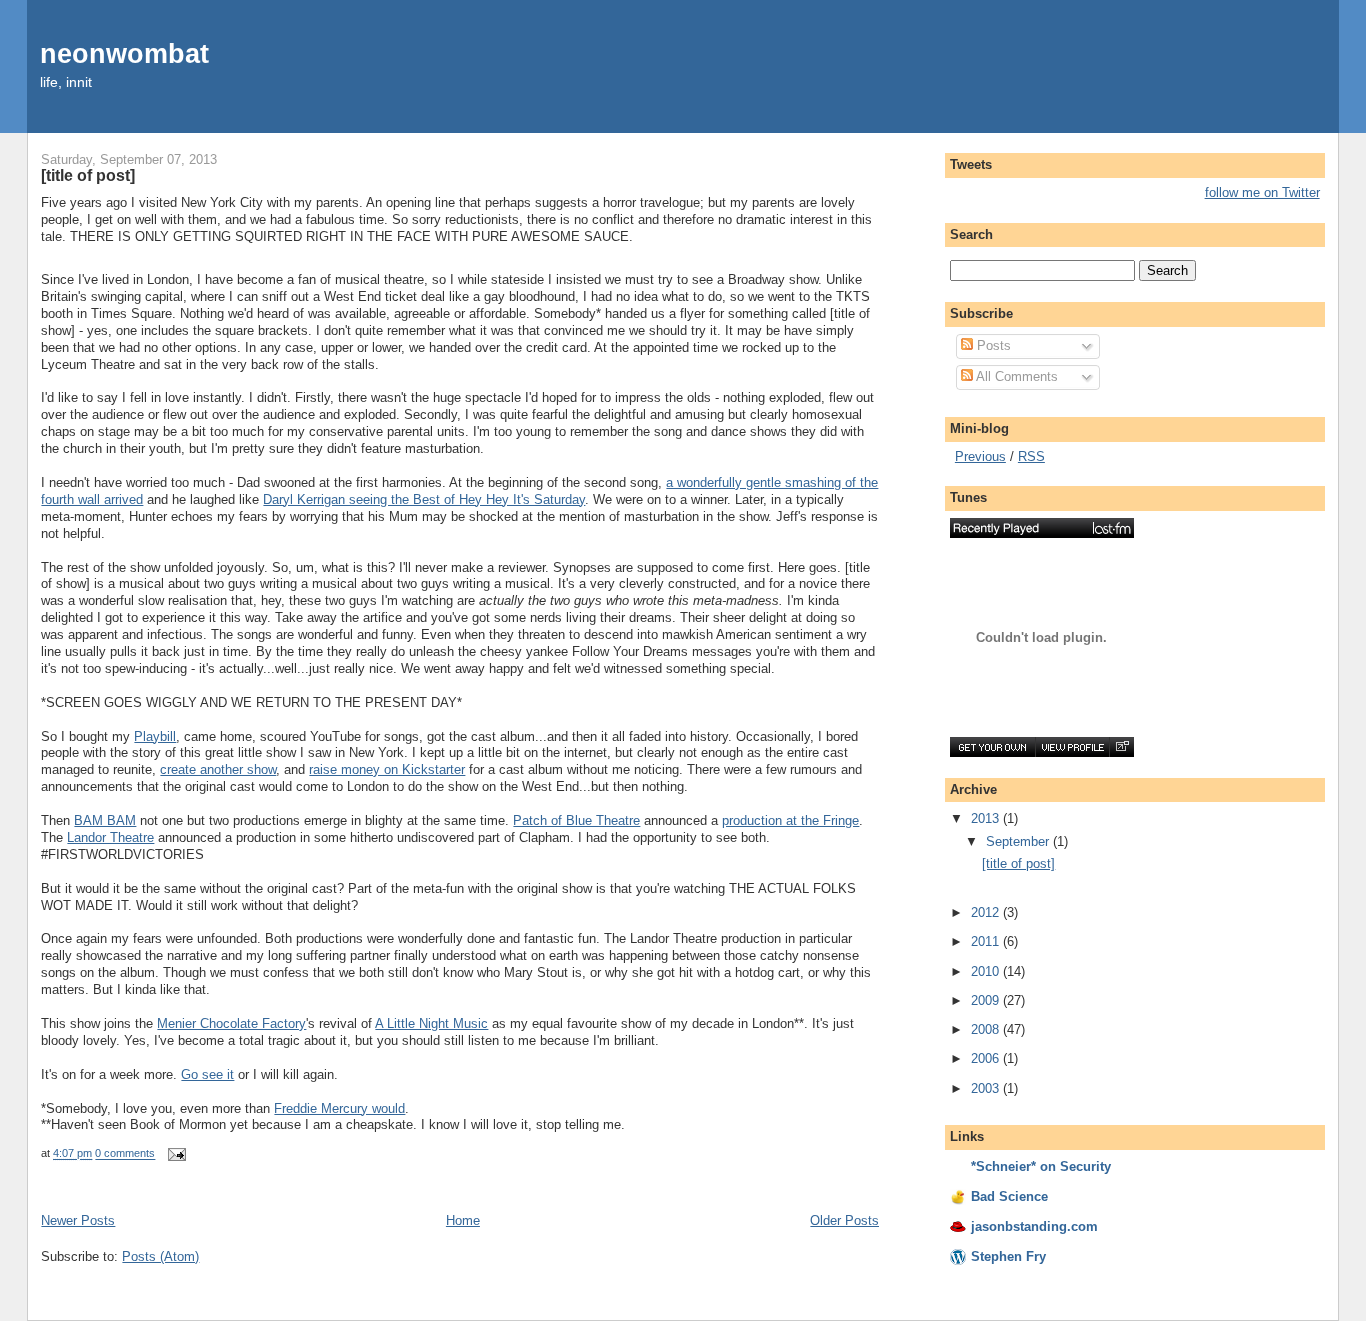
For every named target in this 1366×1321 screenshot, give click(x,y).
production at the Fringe (790, 820)
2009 (987, 1000)
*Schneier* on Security (1041, 1166)
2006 (987, 1058)
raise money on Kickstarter (387, 769)
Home (463, 1220)
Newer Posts (78, 1220)
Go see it (207, 1074)
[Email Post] (174, 1154)
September (1019, 841)
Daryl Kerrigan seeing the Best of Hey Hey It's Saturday (424, 499)
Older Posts (844, 1220)
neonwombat (124, 53)
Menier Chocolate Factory (231, 1023)
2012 (987, 912)
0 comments (125, 1154)
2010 (987, 971)
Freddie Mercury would (339, 1108)
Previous (980, 456)
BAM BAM (105, 820)
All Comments (1015, 376)
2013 (987, 818)
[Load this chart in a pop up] (1121, 747)
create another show (218, 769)
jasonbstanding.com (1034, 1226)
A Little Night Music (431, 1023)
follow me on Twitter (1262, 192)
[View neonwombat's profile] (1072, 747)
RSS (1031, 456)
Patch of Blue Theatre (576, 820)
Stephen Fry (1008, 1256)
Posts (992, 345)
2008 (987, 1029)
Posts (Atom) (160, 1256)
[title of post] (88, 175)
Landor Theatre (110, 837)
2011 (987, 941)
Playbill (155, 736)
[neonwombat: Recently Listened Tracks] (1042, 528)
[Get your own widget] (992, 747)
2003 (987, 1088)
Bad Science (1009, 1196)
